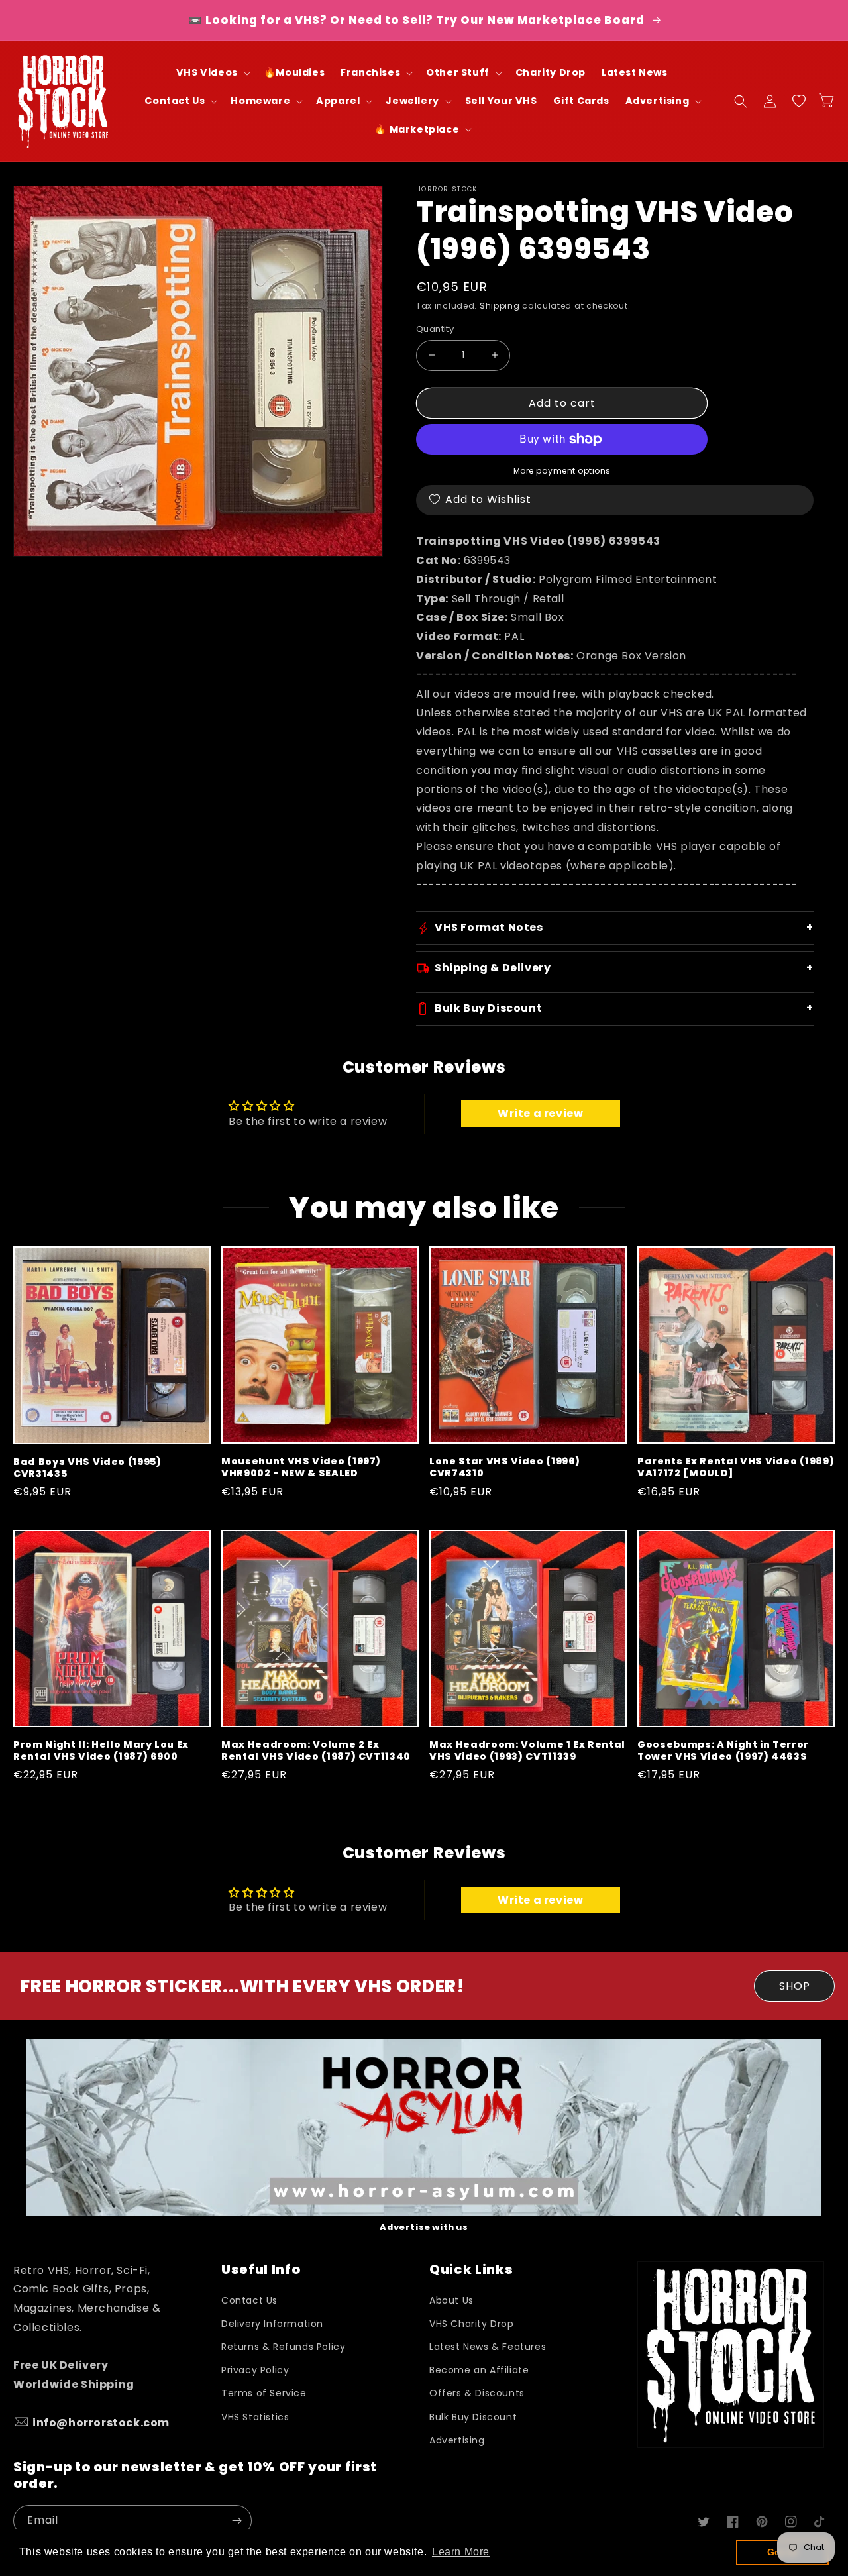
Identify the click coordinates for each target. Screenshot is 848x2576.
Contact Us (249, 2300)
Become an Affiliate (479, 2370)
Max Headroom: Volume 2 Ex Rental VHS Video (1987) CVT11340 (316, 1750)
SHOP (795, 1986)
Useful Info (261, 2270)
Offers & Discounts (477, 2393)
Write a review (540, 1113)
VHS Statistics (255, 2417)
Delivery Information (272, 2324)
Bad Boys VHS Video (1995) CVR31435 (87, 1468)
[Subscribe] (237, 2521)
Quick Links (471, 2270)
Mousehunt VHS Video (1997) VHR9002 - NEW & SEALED (301, 1467)
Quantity (435, 329)
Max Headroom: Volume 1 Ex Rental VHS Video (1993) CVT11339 (527, 1750)
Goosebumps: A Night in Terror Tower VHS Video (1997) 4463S (723, 1750)
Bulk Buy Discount (473, 2417)
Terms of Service (264, 2393)
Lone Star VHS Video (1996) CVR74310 (505, 1467)
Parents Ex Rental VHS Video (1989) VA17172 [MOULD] (736, 1467)
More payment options (562, 471)
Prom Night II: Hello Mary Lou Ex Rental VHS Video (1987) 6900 (101, 1750)
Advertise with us (424, 2227)
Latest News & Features (488, 2347)
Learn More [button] (461, 2552)
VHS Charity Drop (472, 2324)
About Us (451, 2300)
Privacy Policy (255, 2370)
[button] (212, 73)
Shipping (500, 306)
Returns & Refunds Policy (283, 2347)
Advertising (457, 2440)
